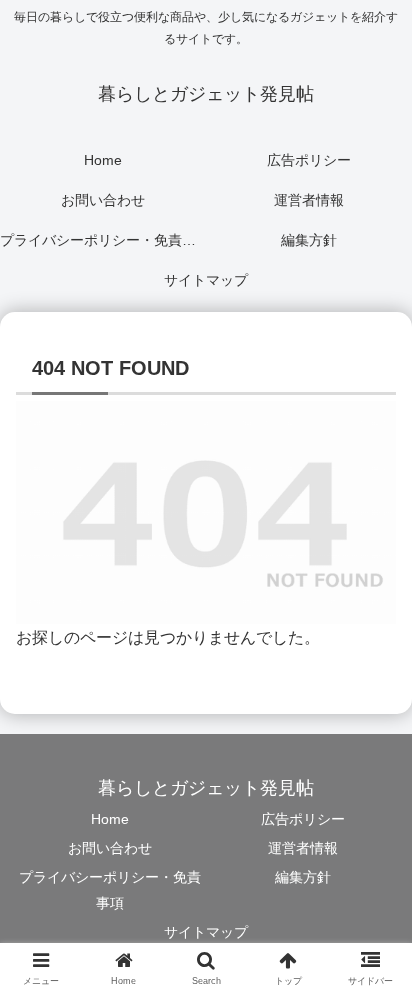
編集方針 (303, 877)
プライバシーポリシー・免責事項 (110, 889)
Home (110, 819)
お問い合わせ (110, 848)
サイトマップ (206, 932)
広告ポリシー (303, 819)
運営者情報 (303, 848)
